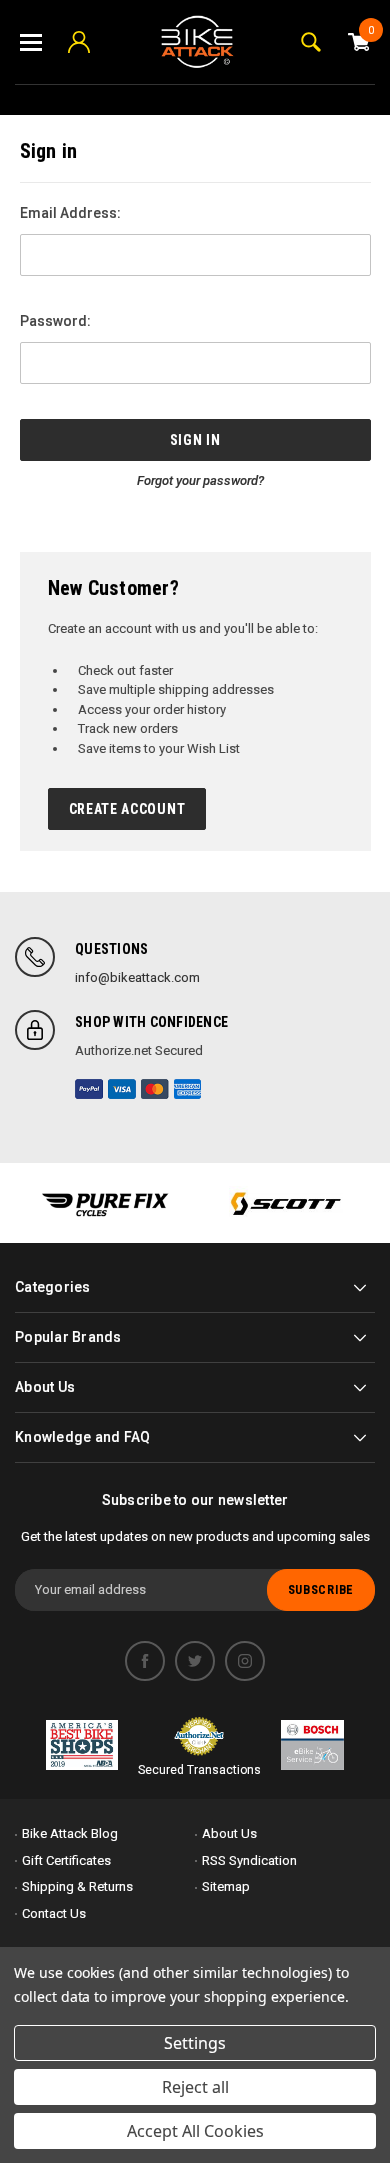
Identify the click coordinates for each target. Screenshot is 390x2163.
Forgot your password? (200, 480)
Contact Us (54, 1913)
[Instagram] (245, 1661)
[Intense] (105, 1203)
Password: (55, 321)
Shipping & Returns (77, 1886)
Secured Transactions (199, 1770)
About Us (229, 1833)
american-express (188, 1089)
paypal (89, 1089)
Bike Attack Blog (70, 1833)
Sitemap (226, 1886)
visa (122, 1089)
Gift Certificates (66, 1860)
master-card (155, 1089)
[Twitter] (195, 1661)
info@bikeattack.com (137, 977)
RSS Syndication (249, 1860)
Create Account (127, 809)
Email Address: (70, 213)
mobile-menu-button (31, 42)
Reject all (195, 2087)
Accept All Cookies (195, 2131)
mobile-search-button (311, 42)
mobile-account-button (79, 42)
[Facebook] (145, 1661)
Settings (195, 2043)
